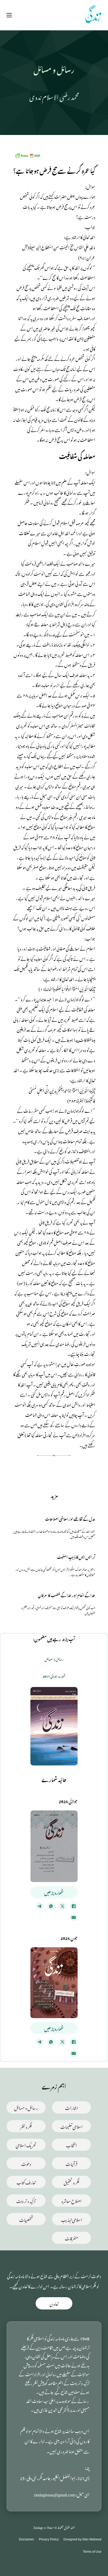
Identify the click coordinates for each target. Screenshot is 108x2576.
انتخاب (71, 2145)
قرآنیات (71, 2163)
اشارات (72, 2107)
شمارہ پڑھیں (54, 1892)
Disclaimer (26, 2539)
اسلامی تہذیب (72, 2219)
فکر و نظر (26, 2126)
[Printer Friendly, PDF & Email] (28, 154)
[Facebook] (74, 1906)
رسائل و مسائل (26, 2107)
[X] (62, 1906)
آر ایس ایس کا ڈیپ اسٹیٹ (76, 1556)
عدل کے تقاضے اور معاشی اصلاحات (70, 1518)
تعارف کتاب (26, 2182)
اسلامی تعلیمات (71, 2126)
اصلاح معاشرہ (72, 2200)
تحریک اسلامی (26, 2145)
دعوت (26, 2163)
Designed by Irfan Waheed (82, 2539)
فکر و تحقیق (71, 2182)
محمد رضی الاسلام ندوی (54, 96)
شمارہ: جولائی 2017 (54, 1676)
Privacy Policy (49, 2539)
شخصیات (26, 2219)
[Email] (74, 1917)
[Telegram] (40, 1906)
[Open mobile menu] (9, 15)
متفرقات (72, 2238)
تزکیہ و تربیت (26, 2200)
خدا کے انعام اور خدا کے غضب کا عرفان (67, 1595)
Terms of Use (92, 2552)
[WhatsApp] (51, 1906)
